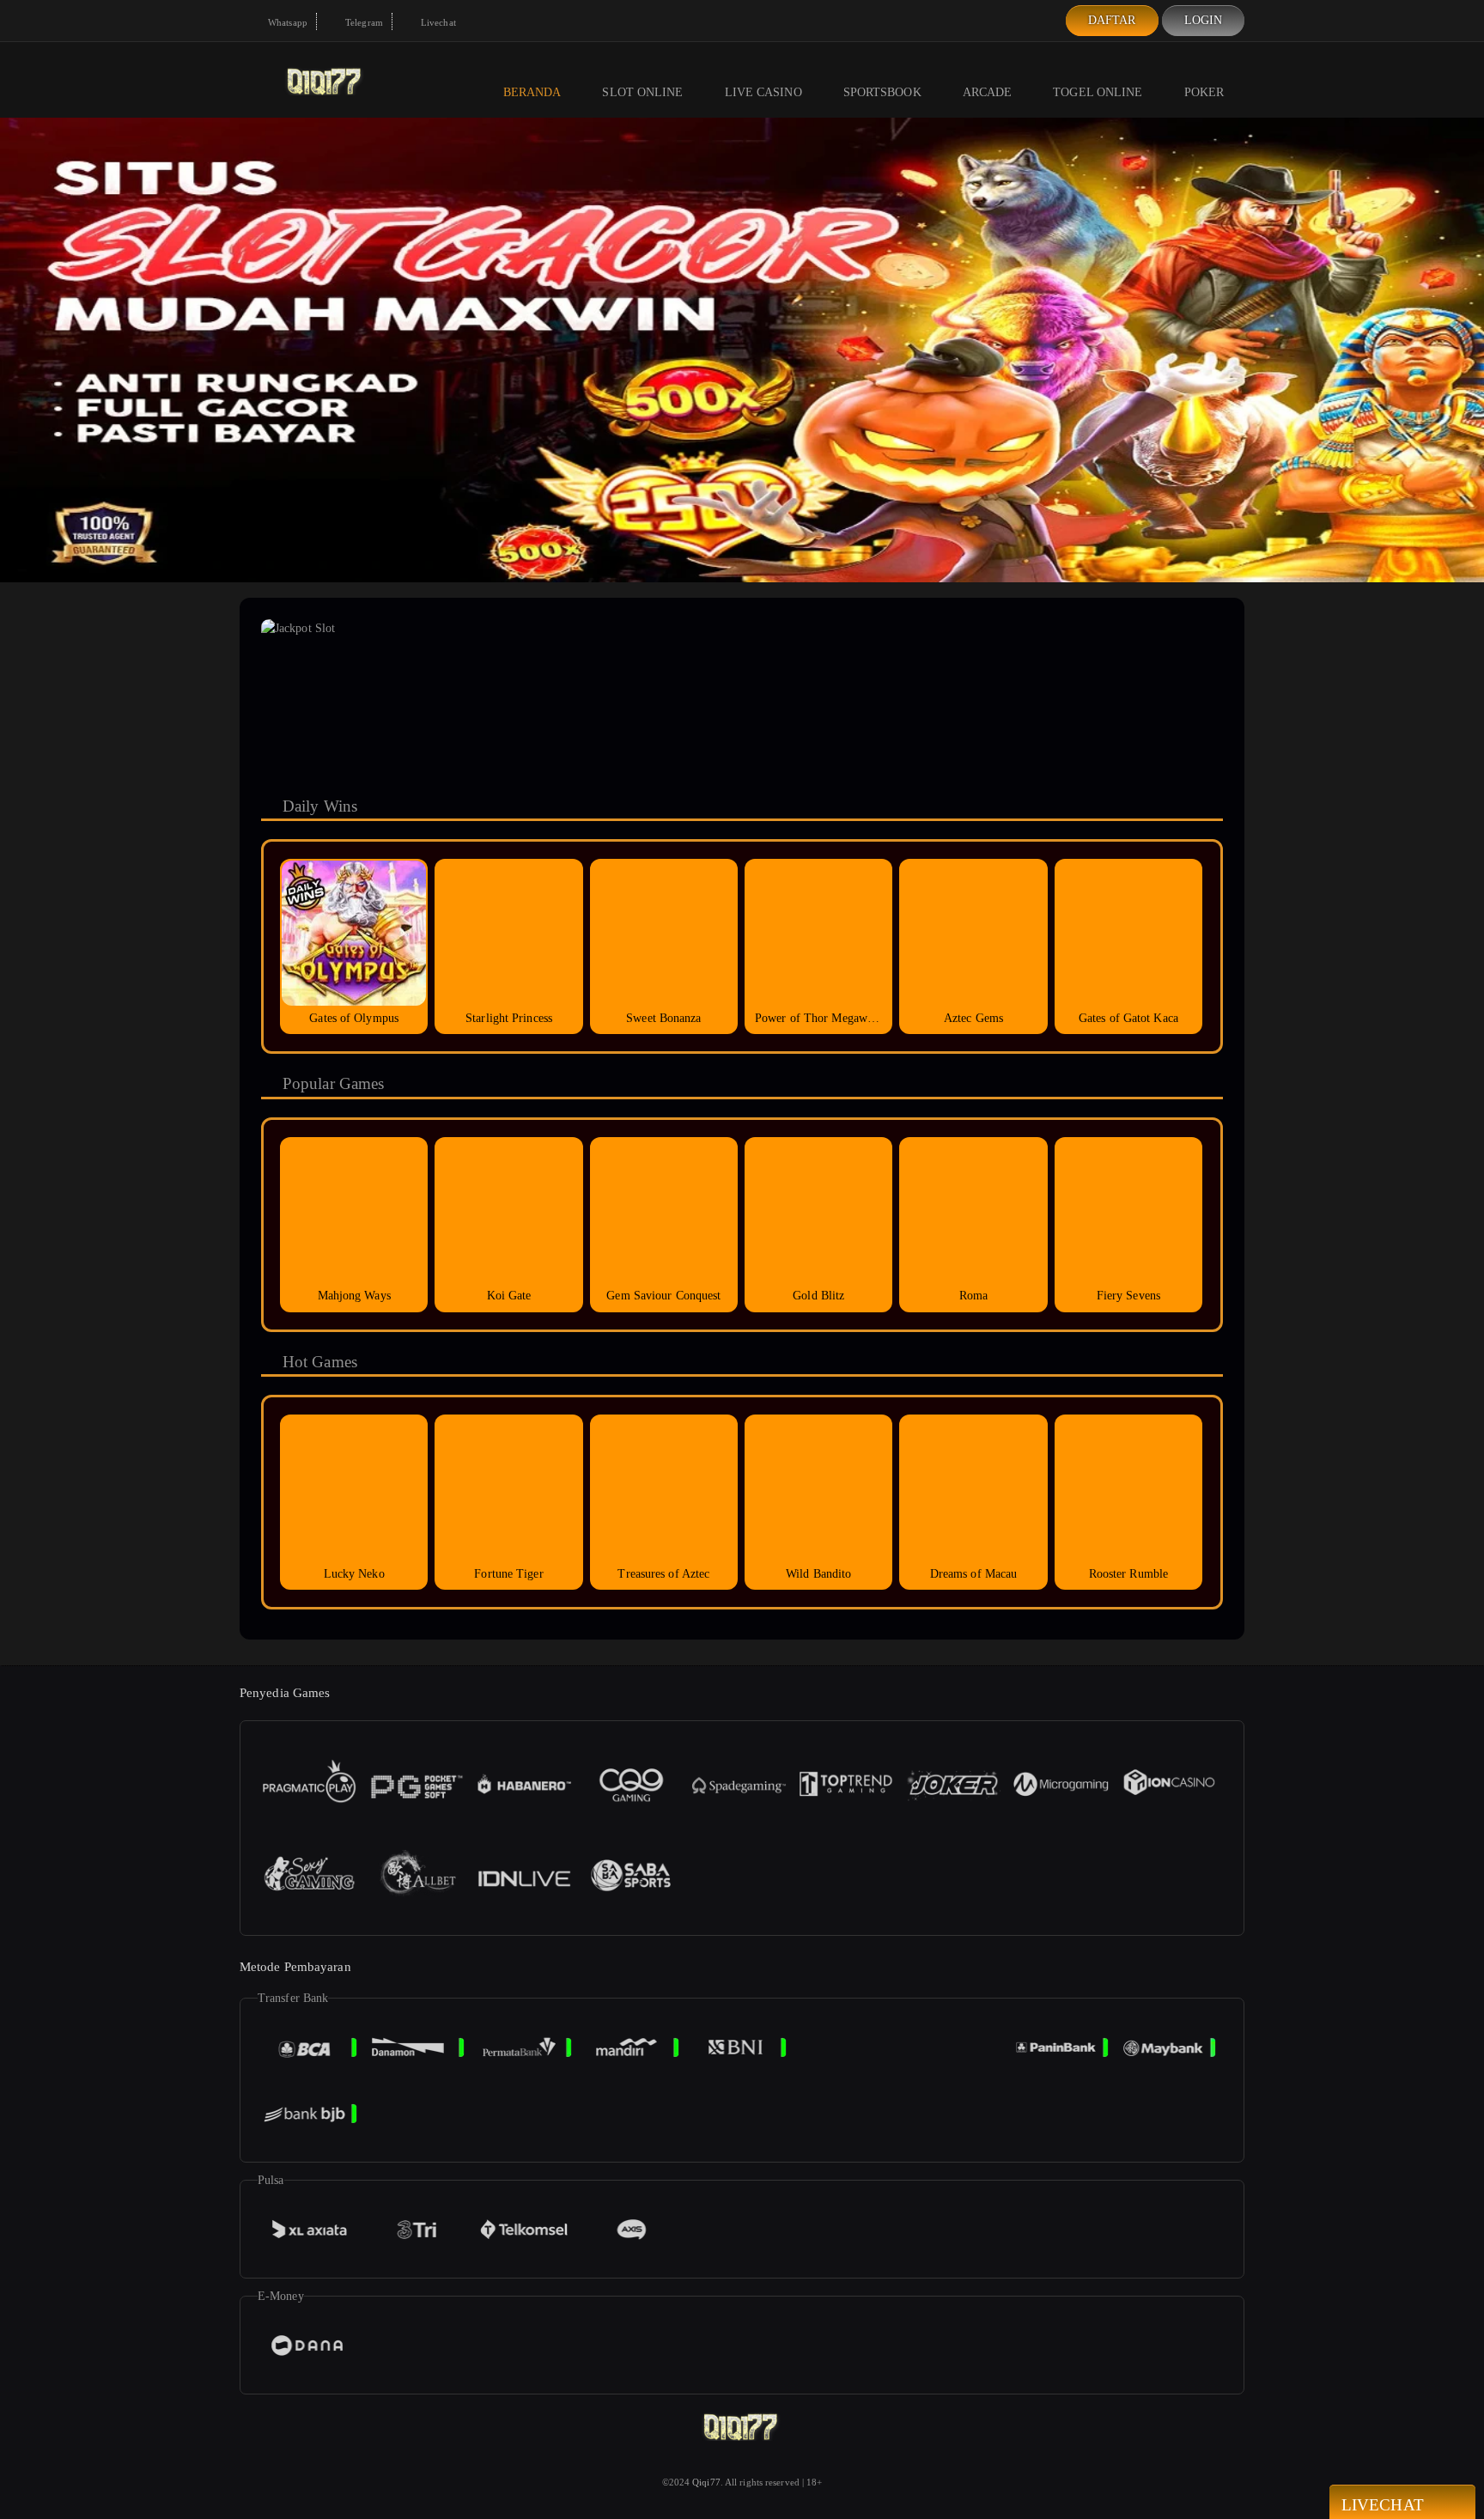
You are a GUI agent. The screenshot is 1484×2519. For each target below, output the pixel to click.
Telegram (363, 22)
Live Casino (763, 92)
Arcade (988, 92)
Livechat (437, 22)
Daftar (1112, 20)
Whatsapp (286, 22)
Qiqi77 (706, 2482)
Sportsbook (882, 92)
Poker (1204, 92)
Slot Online (642, 92)
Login (1204, 20)
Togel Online (1098, 92)
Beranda (532, 92)
